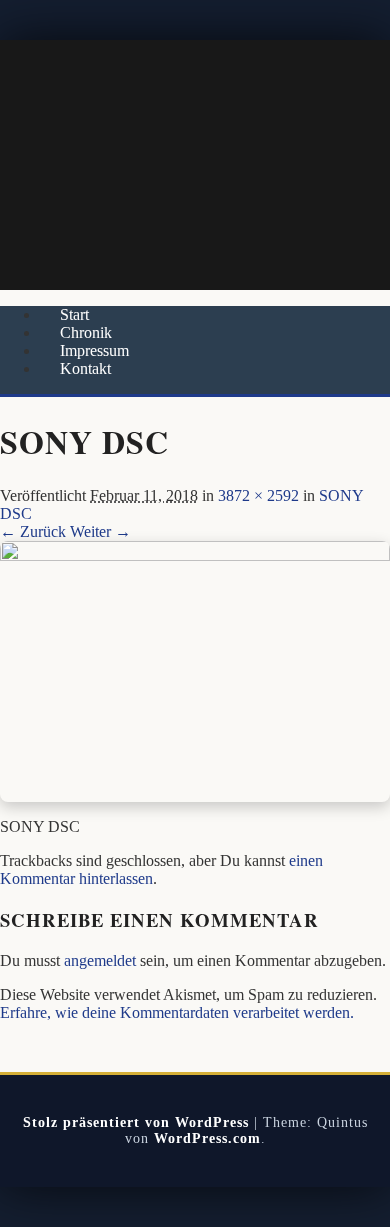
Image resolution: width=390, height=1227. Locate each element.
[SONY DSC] (195, 555)
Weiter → (100, 531)
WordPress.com (207, 1138)
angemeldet (100, 960)
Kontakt (85, 368)
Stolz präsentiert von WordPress (136, 1122)
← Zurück (33, 531)
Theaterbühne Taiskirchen (195, 165)
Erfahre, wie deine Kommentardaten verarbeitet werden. (177, 1012)
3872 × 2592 (258, 495)
